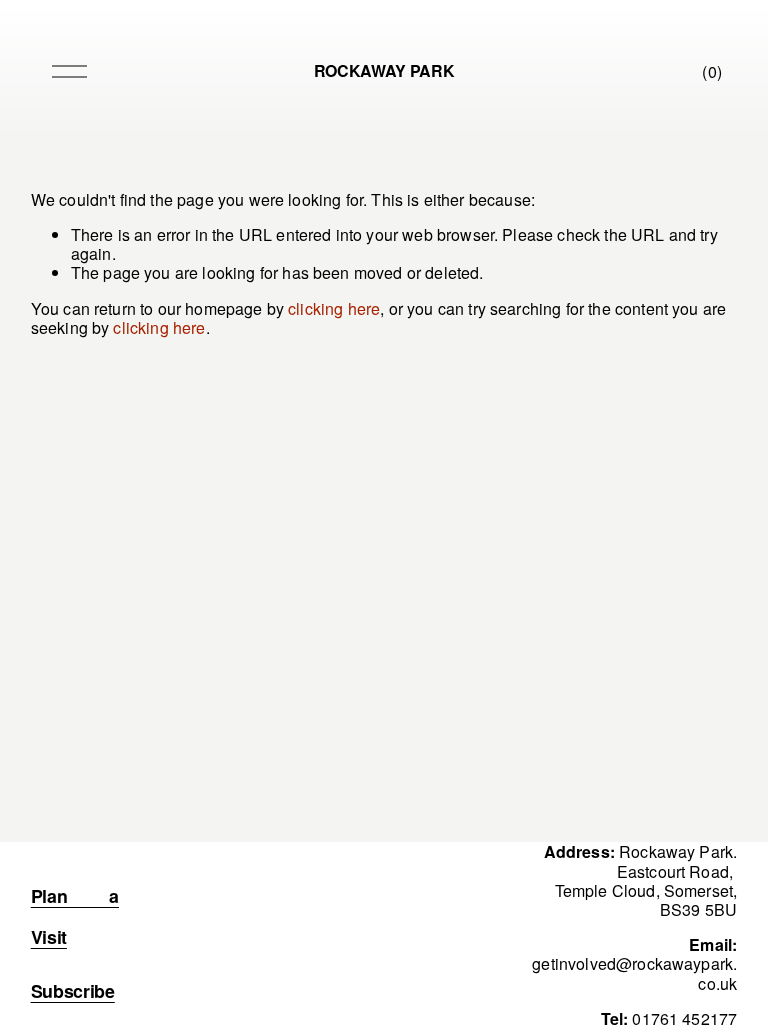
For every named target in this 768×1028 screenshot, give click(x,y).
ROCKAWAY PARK (384, 70)
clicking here (334, 308)
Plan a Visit (75, 916)
